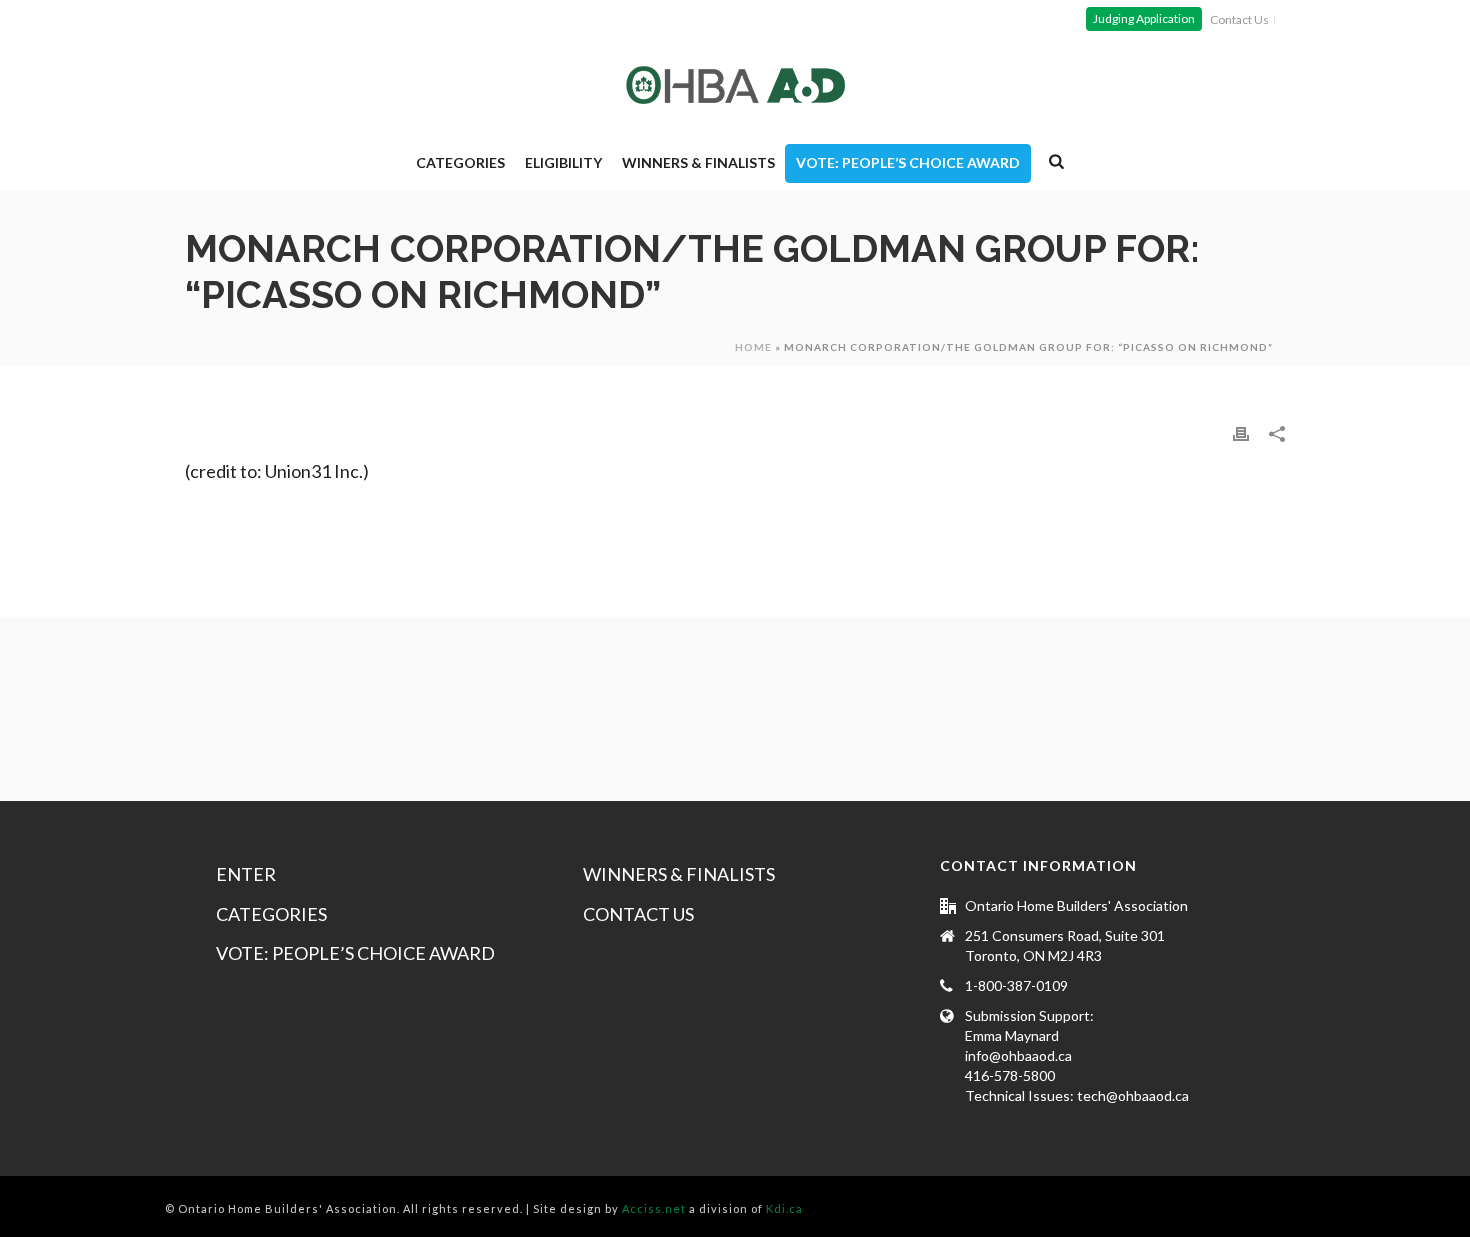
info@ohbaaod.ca (1018, 1055)
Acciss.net (654, 1208)
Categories (460, 162)
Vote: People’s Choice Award (908, 162)
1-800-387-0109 (1016, 985)
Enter (246, 874)
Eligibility (563, 162)
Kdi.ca (784, 1208)
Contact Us (638, 914)
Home (753, 347)
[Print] (1241, 432)
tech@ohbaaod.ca (1133, 1095)
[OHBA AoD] (735, 85)
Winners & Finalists (698, 162)
